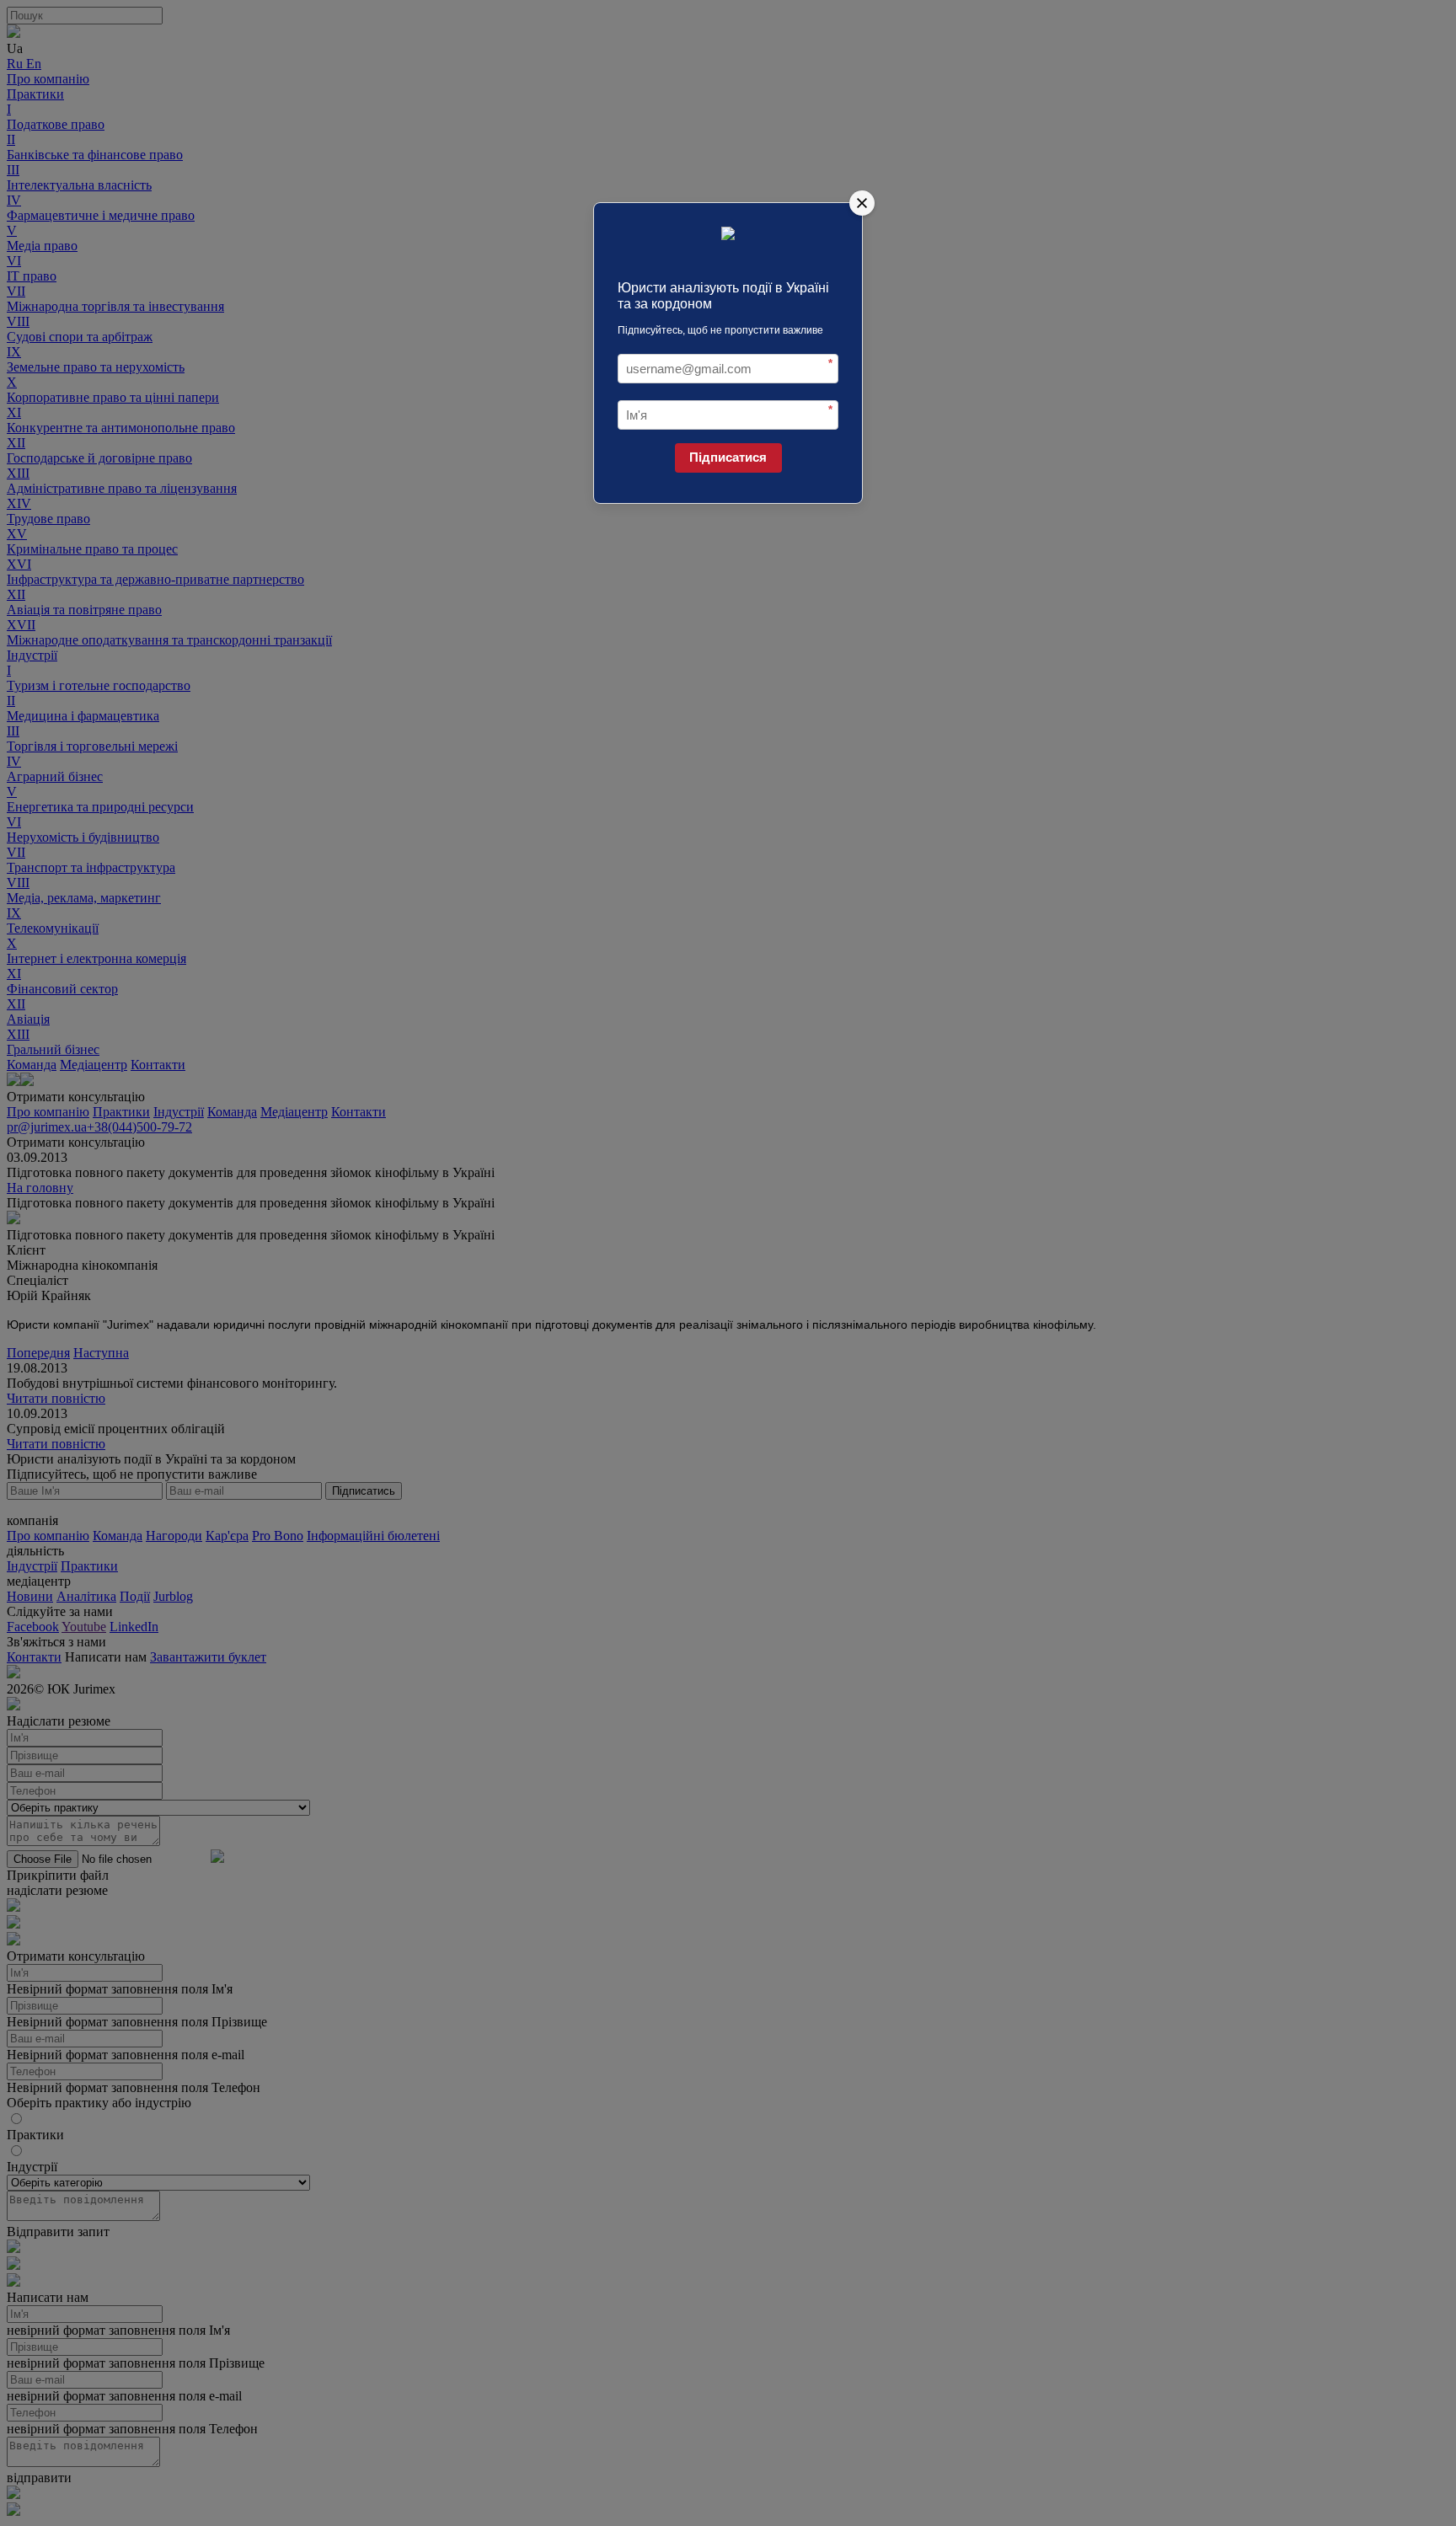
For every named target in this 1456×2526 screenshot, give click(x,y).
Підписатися (728, 457)
